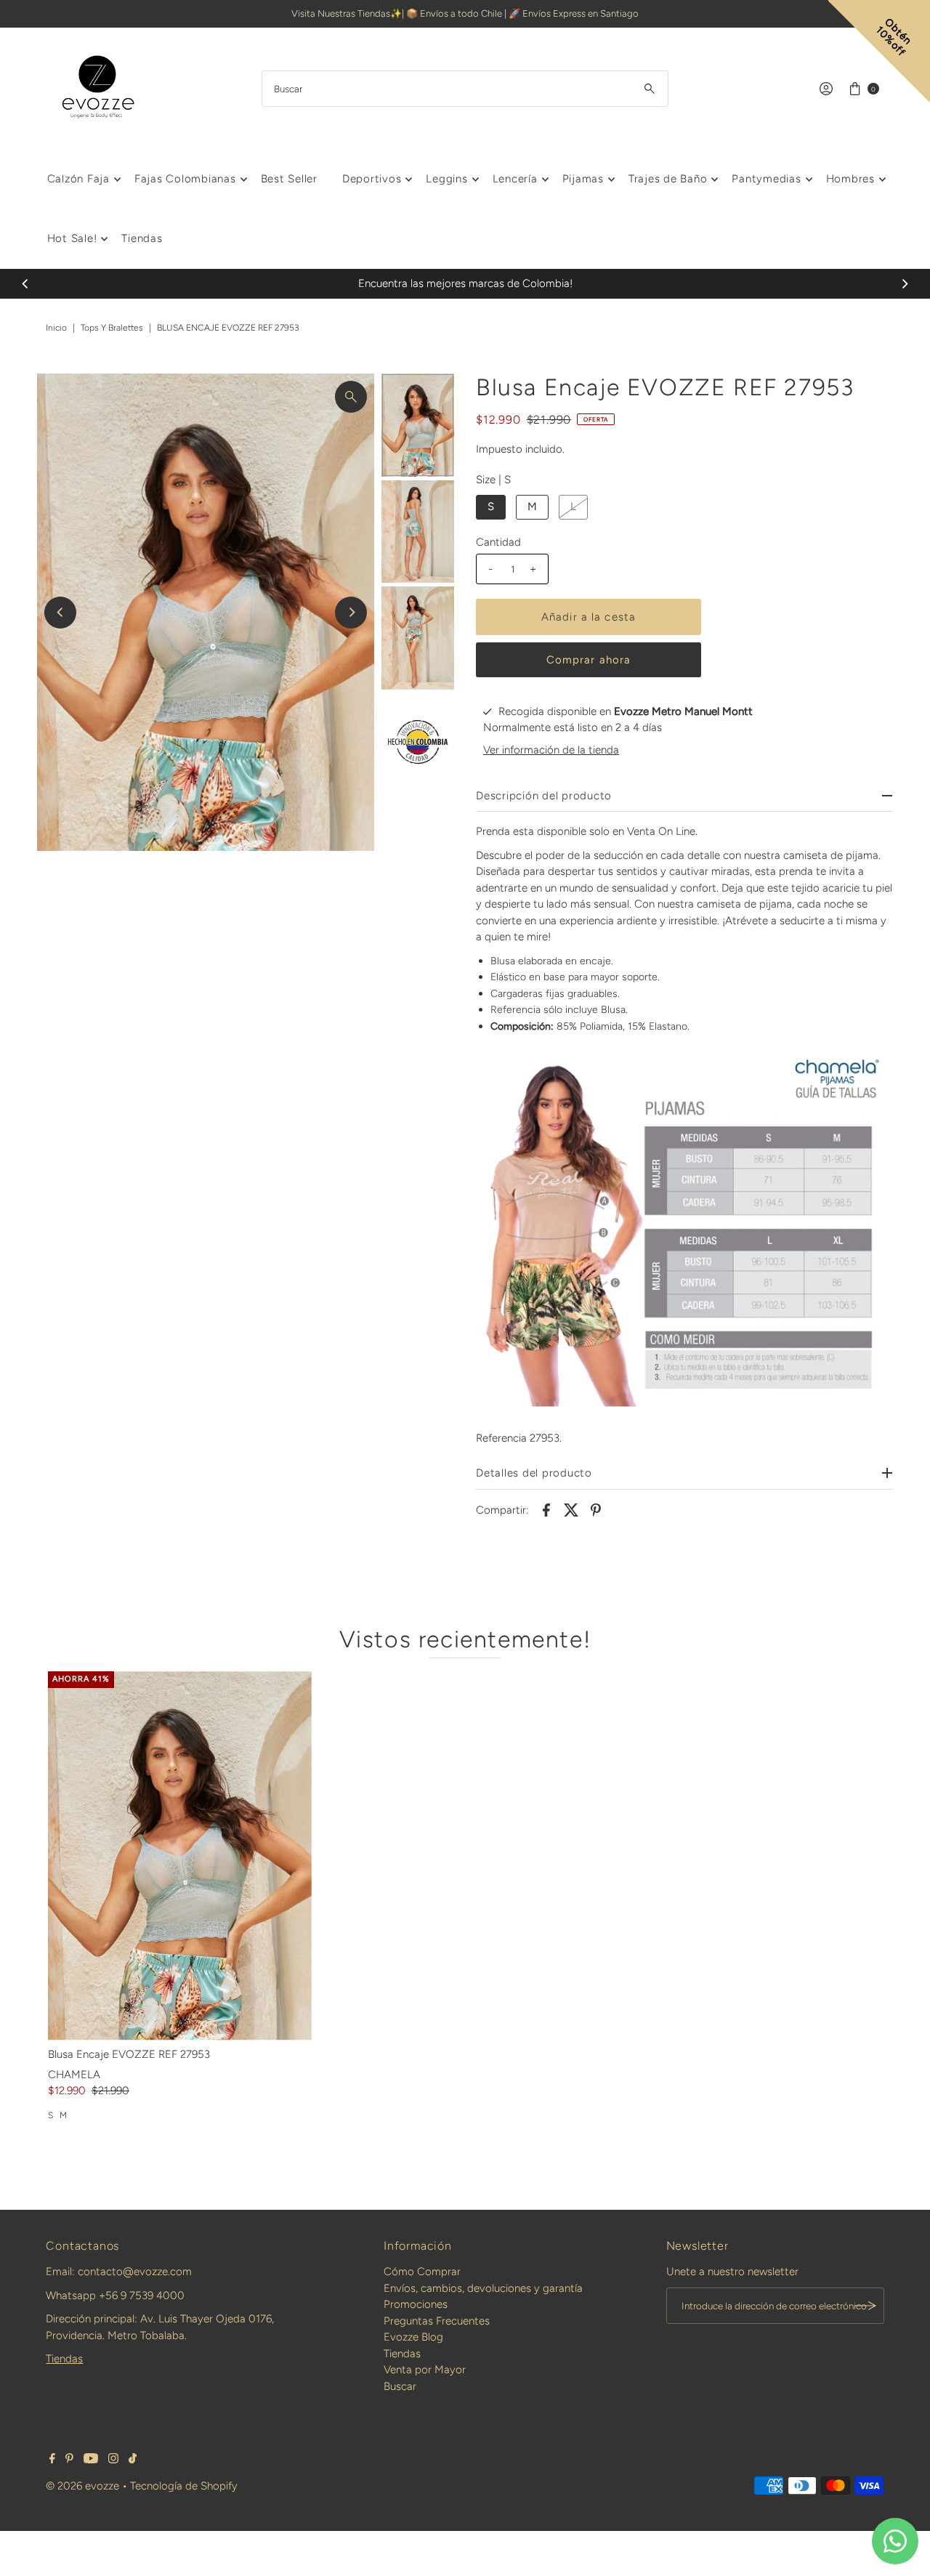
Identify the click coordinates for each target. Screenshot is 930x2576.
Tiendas (142, 238)
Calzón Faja (78, 179)
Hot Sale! (72, 238)
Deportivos (372, 179)
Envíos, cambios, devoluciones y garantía (483, 2288)
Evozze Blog (413, 2337)
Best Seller (289, 179)
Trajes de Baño (668, 179)
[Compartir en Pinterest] (596, 1509)
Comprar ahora (589, 660)
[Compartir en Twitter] (571, 1509)
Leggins (446, 179)
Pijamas (583, 179)
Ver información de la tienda (551, 750)
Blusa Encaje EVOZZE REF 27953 (129, 2054)
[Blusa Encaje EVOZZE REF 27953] (180, 1856)
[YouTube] (91, 2460)
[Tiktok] (133, 2460)
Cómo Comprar (422, 2272)
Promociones (416, 2304)
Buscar (400, 2386)
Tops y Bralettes (112, 328)
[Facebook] (52, 2460)
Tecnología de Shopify (184, 2486)
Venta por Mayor (425, 2370)
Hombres (850, 179)
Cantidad (498, 542)
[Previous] (25, 283)
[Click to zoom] (351, 397)
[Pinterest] (69, 2460)
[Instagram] (113, 2460)
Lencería (515, 179)
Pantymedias (766, 179)
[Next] (905, 283)
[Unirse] (866, 2306)
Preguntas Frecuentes (437, 2321)
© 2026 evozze (82, 2486)
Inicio (56, 328)
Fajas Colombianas (185, 179)
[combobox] (465, 89)
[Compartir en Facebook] (546, 1509)
